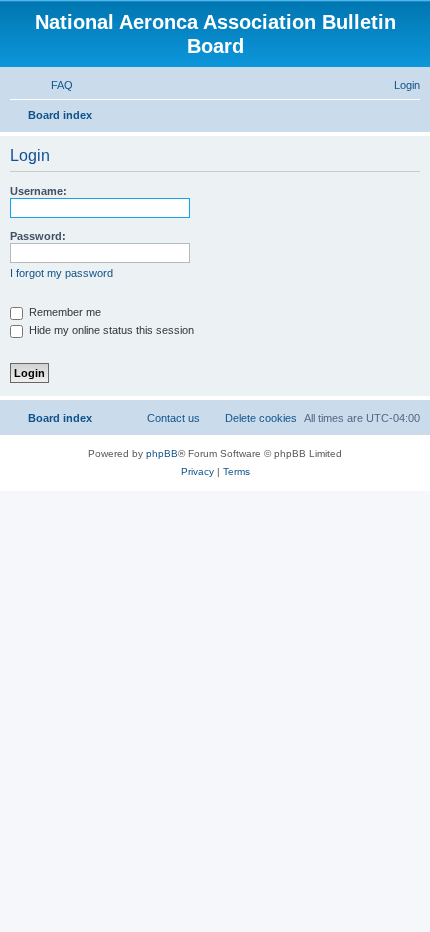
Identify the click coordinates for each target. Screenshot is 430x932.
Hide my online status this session (110, 330)
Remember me (63, 312)
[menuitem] (53, 85)
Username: (38, 191)
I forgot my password (61, 273)
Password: (38, 236)
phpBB (162, 453)
